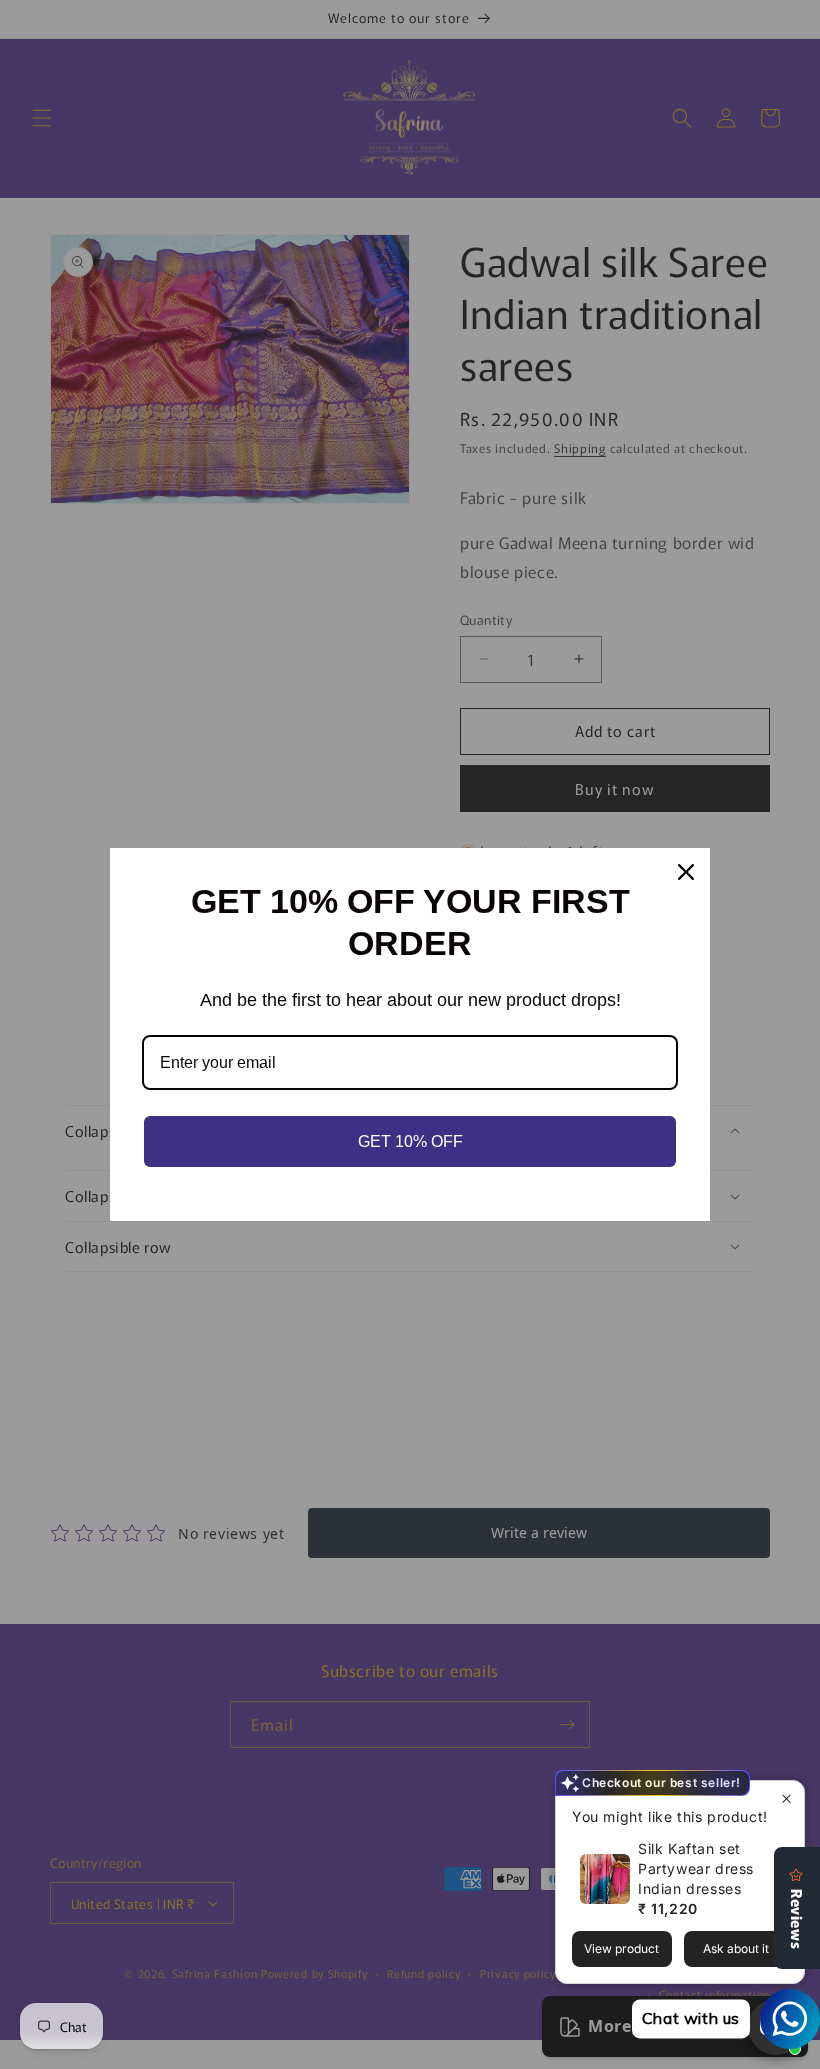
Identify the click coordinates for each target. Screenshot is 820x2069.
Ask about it (736, 1948)
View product (621, 1948)
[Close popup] (786, 1798)
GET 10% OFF (410, 1141)
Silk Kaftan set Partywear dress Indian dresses (696, 1868)
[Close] (686, 872)
